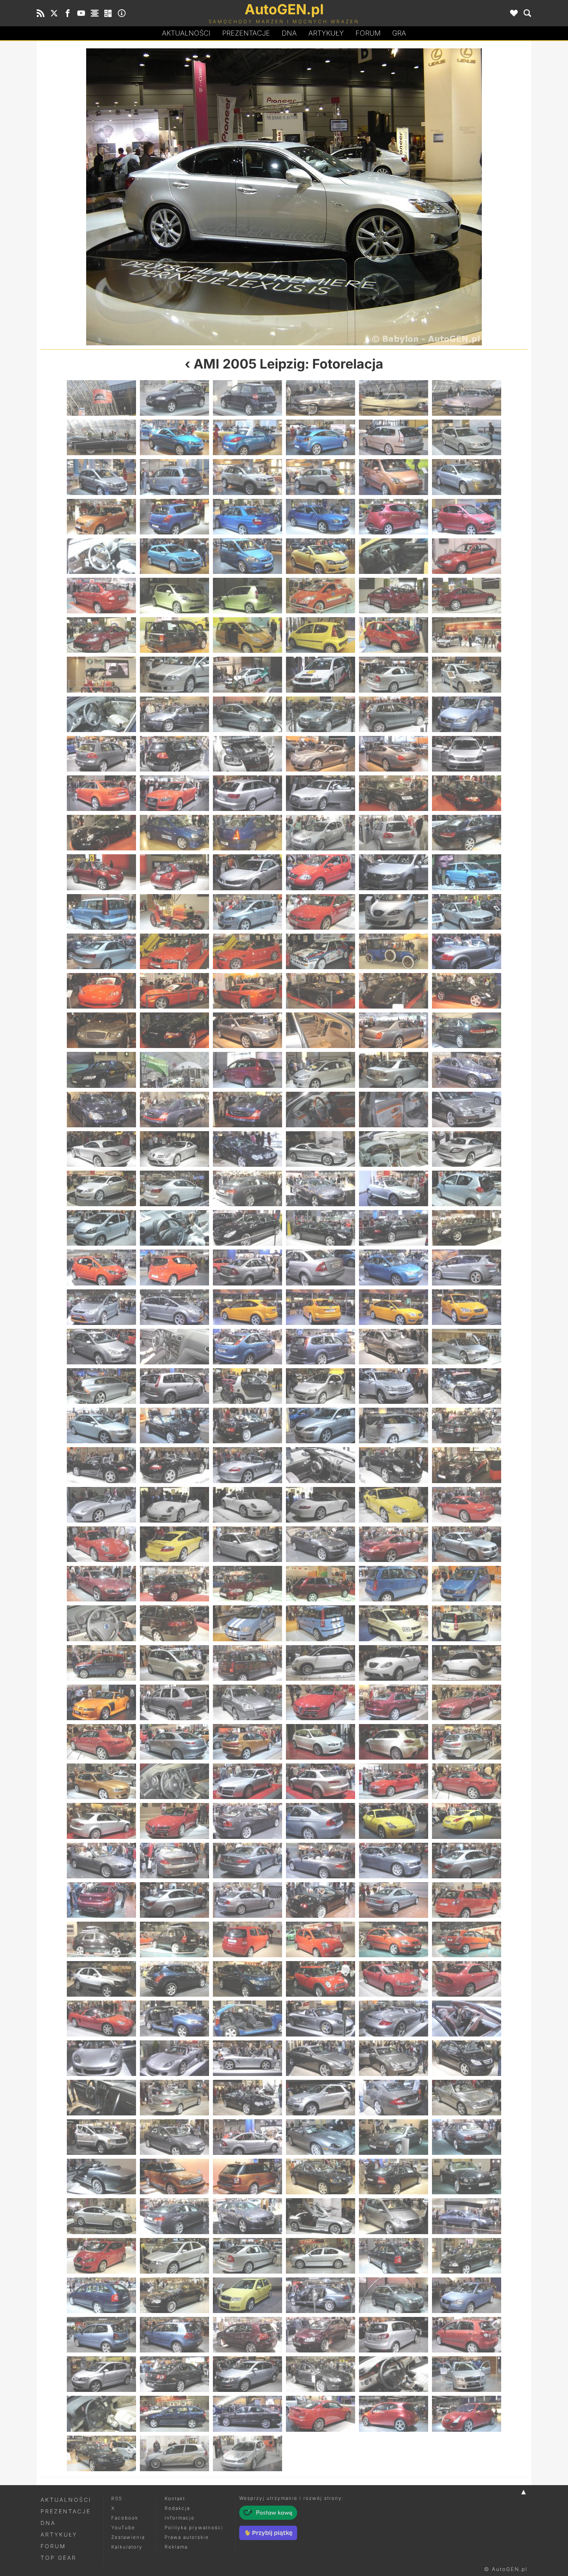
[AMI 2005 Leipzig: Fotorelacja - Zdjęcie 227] (394, 1861)
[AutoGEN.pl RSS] (41, 13)
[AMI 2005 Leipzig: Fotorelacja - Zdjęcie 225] (247, 1861)
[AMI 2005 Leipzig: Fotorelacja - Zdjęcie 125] (394, 1188)
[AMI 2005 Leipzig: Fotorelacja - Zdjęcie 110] (174, 1110)
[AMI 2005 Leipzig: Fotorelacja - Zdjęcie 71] (394, 833)
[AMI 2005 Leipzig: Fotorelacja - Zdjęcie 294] (467, 2295)
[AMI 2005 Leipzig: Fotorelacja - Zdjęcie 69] (247, 833)
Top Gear (59, 2558)
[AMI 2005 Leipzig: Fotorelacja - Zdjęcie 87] (247, 951)
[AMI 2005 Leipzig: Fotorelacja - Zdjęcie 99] (247, 1030)
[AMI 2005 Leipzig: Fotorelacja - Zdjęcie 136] (321, 1267)
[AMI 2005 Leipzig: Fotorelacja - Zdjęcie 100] (321, 1030)
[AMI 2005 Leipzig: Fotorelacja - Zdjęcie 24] (467, 517)
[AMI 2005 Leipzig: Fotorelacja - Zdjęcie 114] (467, 1110)
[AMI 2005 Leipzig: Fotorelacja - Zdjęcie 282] (467, 2216)
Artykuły (326, 33)
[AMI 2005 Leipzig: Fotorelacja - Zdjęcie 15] (247, 477)
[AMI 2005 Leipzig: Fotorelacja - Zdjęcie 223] (101, 1861)
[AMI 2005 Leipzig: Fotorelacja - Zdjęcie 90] (467, 951)
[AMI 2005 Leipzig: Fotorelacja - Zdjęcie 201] (247, 1702)
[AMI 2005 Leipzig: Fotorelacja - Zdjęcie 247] (101, 2018)
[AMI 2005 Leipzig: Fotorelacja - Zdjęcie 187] (101, 1623)
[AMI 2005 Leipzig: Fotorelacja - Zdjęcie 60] (467, 754)
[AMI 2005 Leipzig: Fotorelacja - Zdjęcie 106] (321, 1070)
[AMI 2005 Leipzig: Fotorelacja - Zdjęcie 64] (321, 793)
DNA (48, 2523)
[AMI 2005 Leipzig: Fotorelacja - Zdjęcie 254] (174, 2058)
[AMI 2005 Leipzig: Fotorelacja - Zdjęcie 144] (467, 1307)
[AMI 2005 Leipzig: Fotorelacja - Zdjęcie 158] (174, 1425)
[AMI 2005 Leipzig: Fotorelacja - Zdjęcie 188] (174, 1623)
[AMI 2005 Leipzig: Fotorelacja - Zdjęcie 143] (394, 1307)
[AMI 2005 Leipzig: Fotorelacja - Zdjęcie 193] (101, 1663)
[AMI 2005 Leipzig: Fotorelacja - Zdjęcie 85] (101, 951)
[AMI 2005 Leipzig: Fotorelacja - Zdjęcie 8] (174, 437)
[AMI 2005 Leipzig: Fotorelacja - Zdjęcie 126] (467, 1188)
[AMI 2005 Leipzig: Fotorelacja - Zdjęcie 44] (174, 674)
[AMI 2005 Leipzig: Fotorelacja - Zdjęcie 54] (467, 714)
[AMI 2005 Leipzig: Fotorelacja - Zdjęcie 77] (394, 872)
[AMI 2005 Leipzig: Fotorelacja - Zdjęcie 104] (174, 1070)
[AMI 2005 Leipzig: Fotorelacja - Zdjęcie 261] (247, 2098)
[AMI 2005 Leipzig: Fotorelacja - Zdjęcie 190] (321, 1623)
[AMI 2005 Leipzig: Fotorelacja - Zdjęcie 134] (174, 1267)
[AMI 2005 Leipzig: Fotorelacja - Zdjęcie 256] (321, 2058)
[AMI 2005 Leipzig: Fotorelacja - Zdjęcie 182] (174, 1584)
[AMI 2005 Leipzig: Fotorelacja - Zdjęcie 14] (174, 477)
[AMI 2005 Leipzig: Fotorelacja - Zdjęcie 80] (174, 912)
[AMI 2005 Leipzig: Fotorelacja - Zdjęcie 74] (174, 872)
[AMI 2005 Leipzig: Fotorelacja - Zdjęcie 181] (101, 1584)
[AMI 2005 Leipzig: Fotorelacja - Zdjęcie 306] (467, 2374)
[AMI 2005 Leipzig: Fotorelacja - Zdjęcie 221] (394, 1821)
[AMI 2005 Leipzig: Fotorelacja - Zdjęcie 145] (101, 1347)
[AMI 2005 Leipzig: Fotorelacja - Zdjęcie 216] (467, 1781)
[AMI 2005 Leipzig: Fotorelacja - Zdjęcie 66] (467, 793)
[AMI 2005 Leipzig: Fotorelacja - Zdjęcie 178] (321, 1544)
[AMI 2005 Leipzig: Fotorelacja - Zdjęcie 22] (321, 517)
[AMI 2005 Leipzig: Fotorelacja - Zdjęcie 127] (101, 1228)
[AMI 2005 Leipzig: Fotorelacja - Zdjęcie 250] (321, 2018)
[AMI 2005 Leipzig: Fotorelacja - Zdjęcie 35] (394, 596)
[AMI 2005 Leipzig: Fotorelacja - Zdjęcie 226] (321, 1861)
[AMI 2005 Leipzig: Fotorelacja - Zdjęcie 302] (174, 2374)
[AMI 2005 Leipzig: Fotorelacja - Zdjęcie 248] (174, 2018)
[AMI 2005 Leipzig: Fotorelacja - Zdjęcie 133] (101, 1267)
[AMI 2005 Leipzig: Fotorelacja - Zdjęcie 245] (394, 1979)
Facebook (125, 2518)
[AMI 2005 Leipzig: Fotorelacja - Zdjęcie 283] (101, 2256)
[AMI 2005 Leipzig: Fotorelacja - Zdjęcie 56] (174, 754)
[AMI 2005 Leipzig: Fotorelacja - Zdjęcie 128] (174, 1228)
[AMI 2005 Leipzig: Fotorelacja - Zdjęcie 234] (467, 1900)
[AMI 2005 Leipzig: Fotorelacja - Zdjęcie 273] (247, 2177)
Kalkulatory (127, 2547)
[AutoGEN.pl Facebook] (68, 13)
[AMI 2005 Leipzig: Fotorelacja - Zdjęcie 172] (321, 1505)
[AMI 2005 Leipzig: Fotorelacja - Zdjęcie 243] (247, 1979)
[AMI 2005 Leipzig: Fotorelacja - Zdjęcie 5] (394, 398)
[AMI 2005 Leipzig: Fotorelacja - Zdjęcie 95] (394, 991)
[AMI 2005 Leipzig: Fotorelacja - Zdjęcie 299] (394, 2335)
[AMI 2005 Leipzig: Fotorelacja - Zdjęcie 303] (247, 2374)
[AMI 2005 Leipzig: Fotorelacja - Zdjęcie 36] (467, 596)
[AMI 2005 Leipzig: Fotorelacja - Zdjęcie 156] (467, 1386)
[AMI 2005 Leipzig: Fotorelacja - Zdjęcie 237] (247, 1939)
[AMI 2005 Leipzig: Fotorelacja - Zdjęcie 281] (394, 2216)
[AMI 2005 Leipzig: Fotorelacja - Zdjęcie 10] (321, 437)
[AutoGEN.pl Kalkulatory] (108, 13)
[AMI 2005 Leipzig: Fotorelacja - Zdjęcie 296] (174, 2335)
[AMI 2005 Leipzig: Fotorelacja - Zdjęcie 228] (467, 1861)
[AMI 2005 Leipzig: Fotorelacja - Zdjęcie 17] (394, 477)
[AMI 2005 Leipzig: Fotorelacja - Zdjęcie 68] (174, 833)
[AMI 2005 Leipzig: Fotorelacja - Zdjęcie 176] (174, 1544)
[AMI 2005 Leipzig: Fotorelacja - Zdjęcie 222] (467, 1821)
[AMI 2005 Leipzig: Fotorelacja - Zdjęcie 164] (174, 1465)
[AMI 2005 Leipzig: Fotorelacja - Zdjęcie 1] (101, 398)
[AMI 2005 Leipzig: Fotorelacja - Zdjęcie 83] (394, 912)
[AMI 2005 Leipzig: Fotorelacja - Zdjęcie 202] (321, 1702)
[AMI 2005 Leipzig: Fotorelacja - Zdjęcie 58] (321, 754)
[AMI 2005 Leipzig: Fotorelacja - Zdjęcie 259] (101, 2098)
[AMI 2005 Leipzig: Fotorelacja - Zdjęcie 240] (467, 1939)
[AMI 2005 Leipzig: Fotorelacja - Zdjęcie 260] (174, 2098)
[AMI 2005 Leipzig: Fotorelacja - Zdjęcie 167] (394, 1465)
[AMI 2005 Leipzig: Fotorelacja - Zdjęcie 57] (247, 754)
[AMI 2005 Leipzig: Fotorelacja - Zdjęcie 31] (101, 596)
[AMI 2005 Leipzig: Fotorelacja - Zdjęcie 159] (247, 1425)
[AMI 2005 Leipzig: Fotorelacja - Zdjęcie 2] (174, 398)
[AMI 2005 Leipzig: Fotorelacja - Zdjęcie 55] (101, 754)
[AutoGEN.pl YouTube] (81, 13)
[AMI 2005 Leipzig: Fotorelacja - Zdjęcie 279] (247, 2216)
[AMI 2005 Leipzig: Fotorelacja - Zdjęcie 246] (467, 1979)
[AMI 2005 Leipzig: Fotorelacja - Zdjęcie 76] (321, 872)
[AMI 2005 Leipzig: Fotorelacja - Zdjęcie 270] (467, 2137)
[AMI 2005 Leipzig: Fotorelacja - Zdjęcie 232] (321, 1900)
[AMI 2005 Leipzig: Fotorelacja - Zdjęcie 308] (174, 2414)
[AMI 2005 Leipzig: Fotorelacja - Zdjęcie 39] (247, 635)
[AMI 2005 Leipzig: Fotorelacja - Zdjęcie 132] (467, 1228)
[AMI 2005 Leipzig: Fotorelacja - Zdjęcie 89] (394, 951)
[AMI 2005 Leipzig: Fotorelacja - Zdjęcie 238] (321, 1939)
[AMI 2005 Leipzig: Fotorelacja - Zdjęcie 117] (247, 1149)
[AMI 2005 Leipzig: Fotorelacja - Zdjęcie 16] (321, 477)
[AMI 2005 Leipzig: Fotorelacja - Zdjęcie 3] (247, 398)
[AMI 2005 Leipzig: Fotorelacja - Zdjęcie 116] (174, 1149)
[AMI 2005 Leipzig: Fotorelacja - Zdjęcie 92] (174, 991)
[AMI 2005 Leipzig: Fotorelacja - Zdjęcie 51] (247, 714)
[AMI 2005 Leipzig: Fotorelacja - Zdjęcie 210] (467, 1742)
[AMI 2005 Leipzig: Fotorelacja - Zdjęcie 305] (394, 2374)
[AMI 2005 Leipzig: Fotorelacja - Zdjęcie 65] (394, 793)
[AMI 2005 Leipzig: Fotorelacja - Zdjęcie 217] (101, 1821)
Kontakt (175, 2498)
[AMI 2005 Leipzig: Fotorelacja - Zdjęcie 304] (321, 2374)
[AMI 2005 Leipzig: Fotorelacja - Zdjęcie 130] (321, 1228)
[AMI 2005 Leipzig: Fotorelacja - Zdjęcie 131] (394, 1228)
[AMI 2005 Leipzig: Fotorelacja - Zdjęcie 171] (247, 1505)
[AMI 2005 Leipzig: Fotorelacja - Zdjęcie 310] (321, 2414)
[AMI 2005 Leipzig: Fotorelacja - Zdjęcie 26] (174, 556)
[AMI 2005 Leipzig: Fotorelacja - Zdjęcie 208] (321, 1742)
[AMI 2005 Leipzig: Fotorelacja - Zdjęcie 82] (321, 912)
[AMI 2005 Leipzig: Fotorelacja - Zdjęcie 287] (394, 2256)
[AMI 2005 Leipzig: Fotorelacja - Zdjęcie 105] (247, 1070)
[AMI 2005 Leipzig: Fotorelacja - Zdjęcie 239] (394, 1939)
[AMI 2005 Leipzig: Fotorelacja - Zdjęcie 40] (321, 635)
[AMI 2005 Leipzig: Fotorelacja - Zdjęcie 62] (174, 793)
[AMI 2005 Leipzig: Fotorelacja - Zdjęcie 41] (394, 635)
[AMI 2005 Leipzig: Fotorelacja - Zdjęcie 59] (394, 754)
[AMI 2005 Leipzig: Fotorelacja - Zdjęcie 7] (101, 437)
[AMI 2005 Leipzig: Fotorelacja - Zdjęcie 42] (467, 635)
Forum (368, 33)
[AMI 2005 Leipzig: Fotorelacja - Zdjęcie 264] (467, 2098)
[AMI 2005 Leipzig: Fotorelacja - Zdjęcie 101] (394, 1030)
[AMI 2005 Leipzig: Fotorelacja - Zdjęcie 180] (467, 1544)
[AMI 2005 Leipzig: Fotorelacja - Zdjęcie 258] (467, 2058)
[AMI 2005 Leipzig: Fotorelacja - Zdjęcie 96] (467, 991)
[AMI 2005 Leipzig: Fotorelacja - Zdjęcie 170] (174, 1505)
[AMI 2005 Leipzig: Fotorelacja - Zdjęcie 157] (101, 1425)
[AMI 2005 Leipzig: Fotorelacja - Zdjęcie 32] (174, 596)
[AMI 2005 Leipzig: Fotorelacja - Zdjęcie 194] (174, 1663)
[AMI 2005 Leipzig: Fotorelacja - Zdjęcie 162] (467, 1425)
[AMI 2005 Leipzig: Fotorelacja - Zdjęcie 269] (394, 2137)
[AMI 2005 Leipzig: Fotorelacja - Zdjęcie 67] (101, 833)
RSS (117, 2498)
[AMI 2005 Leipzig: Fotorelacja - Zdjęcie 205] (101, 1742)
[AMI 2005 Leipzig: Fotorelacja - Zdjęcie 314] (174, 2453)
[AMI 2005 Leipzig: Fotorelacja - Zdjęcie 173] (394, 1505)
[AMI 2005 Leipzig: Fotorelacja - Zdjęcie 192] (467, 1623)
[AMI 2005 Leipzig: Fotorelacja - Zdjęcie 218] (174, 1821)
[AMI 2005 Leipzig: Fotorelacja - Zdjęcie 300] (467, 2335)
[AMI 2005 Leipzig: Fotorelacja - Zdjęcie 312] (467, 2414)
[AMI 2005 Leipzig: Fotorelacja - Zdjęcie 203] (394, 1702)
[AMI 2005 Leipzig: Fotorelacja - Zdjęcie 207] (247, 1742)
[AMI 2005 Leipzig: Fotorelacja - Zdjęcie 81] (247, 912)
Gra (399, 33)
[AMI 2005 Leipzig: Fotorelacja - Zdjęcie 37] (101, 635)
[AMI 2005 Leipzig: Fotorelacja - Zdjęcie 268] (321, 2137)
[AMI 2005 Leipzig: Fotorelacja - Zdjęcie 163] (101, 1465)
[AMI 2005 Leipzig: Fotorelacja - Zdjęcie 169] (101, 1505)
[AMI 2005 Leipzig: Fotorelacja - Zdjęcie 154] (321, 1386)
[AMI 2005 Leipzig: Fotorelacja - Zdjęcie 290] (174, 2295)
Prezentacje (246, 33)
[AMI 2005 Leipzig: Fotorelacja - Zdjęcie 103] (101, 1070)
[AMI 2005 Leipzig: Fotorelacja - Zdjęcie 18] (467, 477)
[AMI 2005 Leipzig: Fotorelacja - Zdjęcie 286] (321, 2256)
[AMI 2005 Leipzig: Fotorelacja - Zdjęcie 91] (101, 991)
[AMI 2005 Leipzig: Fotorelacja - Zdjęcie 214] (321, 1781)
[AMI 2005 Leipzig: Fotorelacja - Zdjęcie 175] (101, 1544)
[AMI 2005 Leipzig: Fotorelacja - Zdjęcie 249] (247, 2018)
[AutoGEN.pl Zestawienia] (95, 13)
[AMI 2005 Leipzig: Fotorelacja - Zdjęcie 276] (162, 197)
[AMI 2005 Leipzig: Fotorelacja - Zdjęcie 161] (394, 1425)
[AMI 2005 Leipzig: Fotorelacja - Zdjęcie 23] (394, 517)
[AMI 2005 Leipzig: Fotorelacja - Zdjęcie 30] (467, 556)
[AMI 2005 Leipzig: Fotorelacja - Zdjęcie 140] (174, 1307)
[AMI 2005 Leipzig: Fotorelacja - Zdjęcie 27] (247, 556)
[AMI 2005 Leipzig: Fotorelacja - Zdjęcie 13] (101, 477)
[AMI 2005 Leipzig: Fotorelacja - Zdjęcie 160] (321, 1425)
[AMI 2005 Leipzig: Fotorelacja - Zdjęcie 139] (101, 1307)
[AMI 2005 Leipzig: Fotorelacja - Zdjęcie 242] (174, 1979)
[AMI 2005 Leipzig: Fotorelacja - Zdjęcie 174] (467, 1505)
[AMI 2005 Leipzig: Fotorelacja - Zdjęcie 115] (101, 1149)
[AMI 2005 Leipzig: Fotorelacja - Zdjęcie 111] (247, 1110)
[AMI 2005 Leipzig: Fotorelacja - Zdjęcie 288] (467, 2256)
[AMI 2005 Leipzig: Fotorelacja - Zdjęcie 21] (247, 517)
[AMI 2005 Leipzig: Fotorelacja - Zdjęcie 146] (174, 1347)
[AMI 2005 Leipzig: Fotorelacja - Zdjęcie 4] (321, 398)
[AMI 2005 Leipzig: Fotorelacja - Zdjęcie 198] (467, 1663)
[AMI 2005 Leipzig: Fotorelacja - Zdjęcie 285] (247, 2256)
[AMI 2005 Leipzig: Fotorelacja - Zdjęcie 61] (101, 793)
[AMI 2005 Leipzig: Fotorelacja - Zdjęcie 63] (247, 793)
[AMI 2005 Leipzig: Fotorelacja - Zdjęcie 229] (101, 1900)
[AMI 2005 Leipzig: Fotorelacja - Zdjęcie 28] (321, 556)
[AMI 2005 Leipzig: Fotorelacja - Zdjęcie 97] (101, 1030)
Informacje (180, 2518)
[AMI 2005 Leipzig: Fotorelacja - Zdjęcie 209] (394, 1742)
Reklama (176, 2547)
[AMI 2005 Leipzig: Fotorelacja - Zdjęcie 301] (101, 2374)
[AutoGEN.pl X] (54, 13)
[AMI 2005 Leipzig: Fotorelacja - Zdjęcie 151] (101, 1386)
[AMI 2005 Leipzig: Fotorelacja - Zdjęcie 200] (174, 1702)
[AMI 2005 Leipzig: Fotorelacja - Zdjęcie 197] (394, 1663)
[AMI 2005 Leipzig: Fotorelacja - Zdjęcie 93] (247, 991)
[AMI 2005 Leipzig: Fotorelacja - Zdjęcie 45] (247, 674)
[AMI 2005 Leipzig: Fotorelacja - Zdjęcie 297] (247, 2335)
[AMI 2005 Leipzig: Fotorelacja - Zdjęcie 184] (321, 1584)
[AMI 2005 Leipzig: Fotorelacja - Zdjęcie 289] (101, 2295)
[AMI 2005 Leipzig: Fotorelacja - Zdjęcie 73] (101, 872)
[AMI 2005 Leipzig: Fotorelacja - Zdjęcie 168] (467, 1465)
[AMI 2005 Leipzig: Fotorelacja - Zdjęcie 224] (174, 1861)
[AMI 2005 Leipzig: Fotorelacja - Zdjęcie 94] (321, 991)
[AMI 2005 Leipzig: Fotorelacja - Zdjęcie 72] (467, 833)
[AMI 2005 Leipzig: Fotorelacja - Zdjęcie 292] (321, 2295)
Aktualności (186, 33)
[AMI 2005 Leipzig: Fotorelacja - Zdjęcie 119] (394, 1149)
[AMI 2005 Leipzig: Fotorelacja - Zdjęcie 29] (394, 556)
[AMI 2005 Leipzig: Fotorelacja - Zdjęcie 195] (247, 1663)
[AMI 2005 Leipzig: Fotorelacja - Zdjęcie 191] (394, 1623)
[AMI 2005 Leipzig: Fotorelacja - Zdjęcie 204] (467, 1702)
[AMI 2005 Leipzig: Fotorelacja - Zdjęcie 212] (174, 1781)
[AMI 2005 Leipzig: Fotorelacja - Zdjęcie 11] (394, 437)
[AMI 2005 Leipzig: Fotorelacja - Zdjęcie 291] (247, 2295)
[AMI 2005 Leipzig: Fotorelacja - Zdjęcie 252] (467, 2018)
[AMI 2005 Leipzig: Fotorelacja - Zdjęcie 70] (321, 833)
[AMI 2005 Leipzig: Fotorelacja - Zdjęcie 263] (394, 2098)
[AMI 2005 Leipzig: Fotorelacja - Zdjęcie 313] (101, 2453)
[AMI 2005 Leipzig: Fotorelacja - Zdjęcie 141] (247, 1307)
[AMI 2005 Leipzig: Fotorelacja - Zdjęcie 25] (101, 556)
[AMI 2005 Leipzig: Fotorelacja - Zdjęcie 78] (467, 872)
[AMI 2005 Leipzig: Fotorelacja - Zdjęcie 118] (321, 1149)
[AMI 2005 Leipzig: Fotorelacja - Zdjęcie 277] (101, 2216)
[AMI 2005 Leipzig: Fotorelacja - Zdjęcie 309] (247, 2414)
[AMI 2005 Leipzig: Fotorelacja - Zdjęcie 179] (394, 1544)
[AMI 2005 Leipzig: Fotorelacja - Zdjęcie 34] (321, 596)
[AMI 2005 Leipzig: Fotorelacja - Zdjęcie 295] (101, 2335)
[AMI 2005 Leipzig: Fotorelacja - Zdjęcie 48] (467, 674)
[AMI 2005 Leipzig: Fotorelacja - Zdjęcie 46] (321, 674)
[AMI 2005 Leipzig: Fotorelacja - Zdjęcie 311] (394, 2414)
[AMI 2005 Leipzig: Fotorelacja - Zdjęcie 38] (174, 635)
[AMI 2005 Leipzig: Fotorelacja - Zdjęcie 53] (394, 714)
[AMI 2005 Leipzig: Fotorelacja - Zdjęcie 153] (247, 1386)
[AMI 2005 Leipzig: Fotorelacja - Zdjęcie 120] (467, 1149)
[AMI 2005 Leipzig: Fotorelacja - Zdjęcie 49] (101, 714)
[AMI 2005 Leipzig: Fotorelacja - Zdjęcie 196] (321, 1663)
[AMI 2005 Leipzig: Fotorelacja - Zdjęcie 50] (174, 714)
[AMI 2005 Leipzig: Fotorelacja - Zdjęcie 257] (394, 2058)
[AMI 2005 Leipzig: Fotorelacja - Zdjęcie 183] (247, 1584)
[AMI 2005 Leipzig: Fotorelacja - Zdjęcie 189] (247, 1623)
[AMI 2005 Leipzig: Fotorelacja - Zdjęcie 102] (467, 1030)
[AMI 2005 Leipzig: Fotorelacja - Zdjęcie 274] (321, 2177)
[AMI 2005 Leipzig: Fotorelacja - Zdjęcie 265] (101, 2137)
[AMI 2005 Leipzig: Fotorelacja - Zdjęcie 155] (394, 1386)
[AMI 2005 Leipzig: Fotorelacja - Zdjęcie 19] (101, 517)
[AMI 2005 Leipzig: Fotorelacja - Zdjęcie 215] (394, 1781)
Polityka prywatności (194, 2527)
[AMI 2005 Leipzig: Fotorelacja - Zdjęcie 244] (321, 1979)
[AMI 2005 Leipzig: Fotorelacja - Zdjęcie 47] (394, 674)
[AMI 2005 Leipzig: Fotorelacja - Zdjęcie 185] (394, 1584)
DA (289, 33)
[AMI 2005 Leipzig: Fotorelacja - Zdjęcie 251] (394, 2018)
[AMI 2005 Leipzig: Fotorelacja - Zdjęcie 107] (394, 1070)
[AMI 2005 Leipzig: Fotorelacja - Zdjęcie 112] (321, 1110)
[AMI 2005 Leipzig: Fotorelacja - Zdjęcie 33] (247, 596)
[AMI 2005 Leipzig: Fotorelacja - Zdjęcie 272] (174, 2177)
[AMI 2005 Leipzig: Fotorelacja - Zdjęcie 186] (467, 1584)
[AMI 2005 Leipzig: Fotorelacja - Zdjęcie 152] (174, 1386)
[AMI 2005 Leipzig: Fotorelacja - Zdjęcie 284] (174, 2256)
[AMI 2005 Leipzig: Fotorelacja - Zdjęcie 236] (174, 1939)
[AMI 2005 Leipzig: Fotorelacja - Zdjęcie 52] (321, 714)
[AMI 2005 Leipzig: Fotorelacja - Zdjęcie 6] (467, 398)
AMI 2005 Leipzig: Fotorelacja (288, 364)
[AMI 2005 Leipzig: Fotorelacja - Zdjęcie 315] (247, 2453)
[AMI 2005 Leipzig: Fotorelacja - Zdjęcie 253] (101, 2058)
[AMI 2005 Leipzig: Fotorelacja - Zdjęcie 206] (174, 1742)
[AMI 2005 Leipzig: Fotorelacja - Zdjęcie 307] (101, 2414)
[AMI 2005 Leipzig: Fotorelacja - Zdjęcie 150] (467, 1347)
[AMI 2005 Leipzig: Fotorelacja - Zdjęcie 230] (174, 1900)
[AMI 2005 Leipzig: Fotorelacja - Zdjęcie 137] (394, 1267)
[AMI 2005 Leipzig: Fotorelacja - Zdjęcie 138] (467, 1267)
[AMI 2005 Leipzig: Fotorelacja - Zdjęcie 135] (247, 1267)
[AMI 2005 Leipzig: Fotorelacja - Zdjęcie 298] (321, 2335)
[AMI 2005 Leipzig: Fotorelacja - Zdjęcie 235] (101, 1939)
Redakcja (177, 2508)
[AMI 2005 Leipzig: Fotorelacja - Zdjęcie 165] (247, 1465)
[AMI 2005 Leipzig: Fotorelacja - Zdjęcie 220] (321, 1821)
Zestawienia (128, 2537)
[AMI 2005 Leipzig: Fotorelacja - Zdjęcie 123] (247, 1188)
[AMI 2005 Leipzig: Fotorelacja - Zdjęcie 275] (394, 2177)
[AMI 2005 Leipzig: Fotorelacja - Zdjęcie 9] (247, 437)
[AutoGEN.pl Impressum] (122, 13)
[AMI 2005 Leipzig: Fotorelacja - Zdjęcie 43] (101, 674)
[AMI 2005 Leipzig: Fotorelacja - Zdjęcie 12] (467, 437)
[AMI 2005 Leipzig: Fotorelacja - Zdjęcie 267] (247, 2137)
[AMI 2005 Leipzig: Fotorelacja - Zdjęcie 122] (174, 1188)
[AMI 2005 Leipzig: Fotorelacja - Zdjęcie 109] (101, 1110)
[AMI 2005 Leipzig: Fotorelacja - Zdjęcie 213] (247, 1781)
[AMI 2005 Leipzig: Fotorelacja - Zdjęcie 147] (247, 1347)
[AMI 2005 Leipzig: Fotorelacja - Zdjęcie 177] (247, 1544)
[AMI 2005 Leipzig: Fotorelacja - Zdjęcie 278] (406, 197)
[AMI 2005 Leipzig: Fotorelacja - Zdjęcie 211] (101, 1781)
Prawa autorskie (187, 2537)
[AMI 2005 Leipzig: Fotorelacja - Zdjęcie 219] (247, 1821)
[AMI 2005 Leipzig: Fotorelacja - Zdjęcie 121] (101, 1188)
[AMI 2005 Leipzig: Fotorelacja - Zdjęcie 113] (394, 1110)
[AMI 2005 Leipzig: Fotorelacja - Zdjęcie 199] (101, 1702)
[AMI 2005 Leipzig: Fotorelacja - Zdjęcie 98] (174, 1030)
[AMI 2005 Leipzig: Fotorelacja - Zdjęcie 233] (394, 1900)
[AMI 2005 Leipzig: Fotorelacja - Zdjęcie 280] (321, 2216)
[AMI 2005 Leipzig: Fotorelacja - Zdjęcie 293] (394, 2295)
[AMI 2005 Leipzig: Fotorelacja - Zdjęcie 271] (101, 2177)
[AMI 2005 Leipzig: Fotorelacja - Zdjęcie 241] (101, 1979)
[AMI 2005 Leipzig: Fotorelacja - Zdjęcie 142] (321, 1307)
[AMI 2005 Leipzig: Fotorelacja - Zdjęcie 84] (467, 912)
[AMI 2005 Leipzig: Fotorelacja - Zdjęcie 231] (247, 1900)
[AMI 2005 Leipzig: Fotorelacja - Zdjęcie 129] (247, 1228)
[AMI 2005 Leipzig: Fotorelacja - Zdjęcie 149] (394, 1347)
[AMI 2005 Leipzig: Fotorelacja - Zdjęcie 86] (174, 951)
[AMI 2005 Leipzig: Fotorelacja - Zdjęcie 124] (321, 1188)
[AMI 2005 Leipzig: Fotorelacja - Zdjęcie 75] (247, 872)
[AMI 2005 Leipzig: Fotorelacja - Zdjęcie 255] (247, 2058)
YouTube (123, 2527)
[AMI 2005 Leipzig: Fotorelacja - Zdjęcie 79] (101, 912)
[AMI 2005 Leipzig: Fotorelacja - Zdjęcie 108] (467, 1070)
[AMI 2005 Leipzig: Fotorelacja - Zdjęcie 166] (321, 1465)
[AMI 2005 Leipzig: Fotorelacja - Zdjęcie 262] (321, 2098)
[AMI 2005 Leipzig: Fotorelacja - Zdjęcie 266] (174, 2137)
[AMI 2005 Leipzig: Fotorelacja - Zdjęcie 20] (174, 517)
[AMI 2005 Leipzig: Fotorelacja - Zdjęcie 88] (321, 951)
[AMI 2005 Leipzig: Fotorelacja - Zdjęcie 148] (321, 1347)
